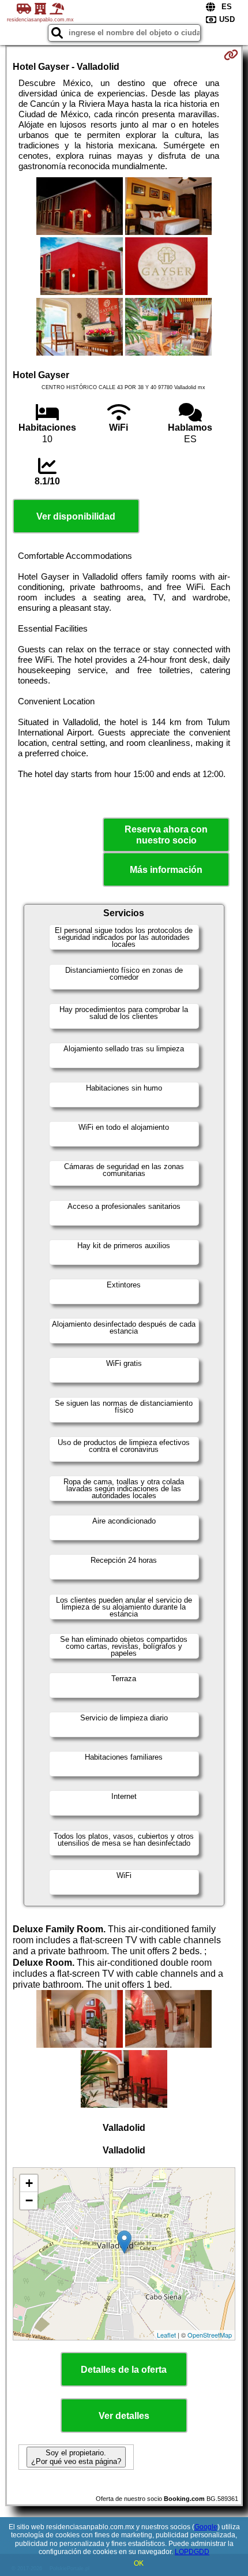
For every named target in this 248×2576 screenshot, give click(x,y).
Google (206, 2527)
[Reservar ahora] (231, 55)
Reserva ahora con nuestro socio (166, 835)
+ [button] (29, 2183)
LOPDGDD (192, 2552)
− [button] (29, 2200)
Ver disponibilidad (76, 516)
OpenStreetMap (210, 2335)
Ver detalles (124, 2416)
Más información (166, 870)
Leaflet (166, 2335)
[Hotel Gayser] (80, 207)
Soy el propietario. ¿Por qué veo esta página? (76, 2457)
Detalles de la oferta (124, 2370)
